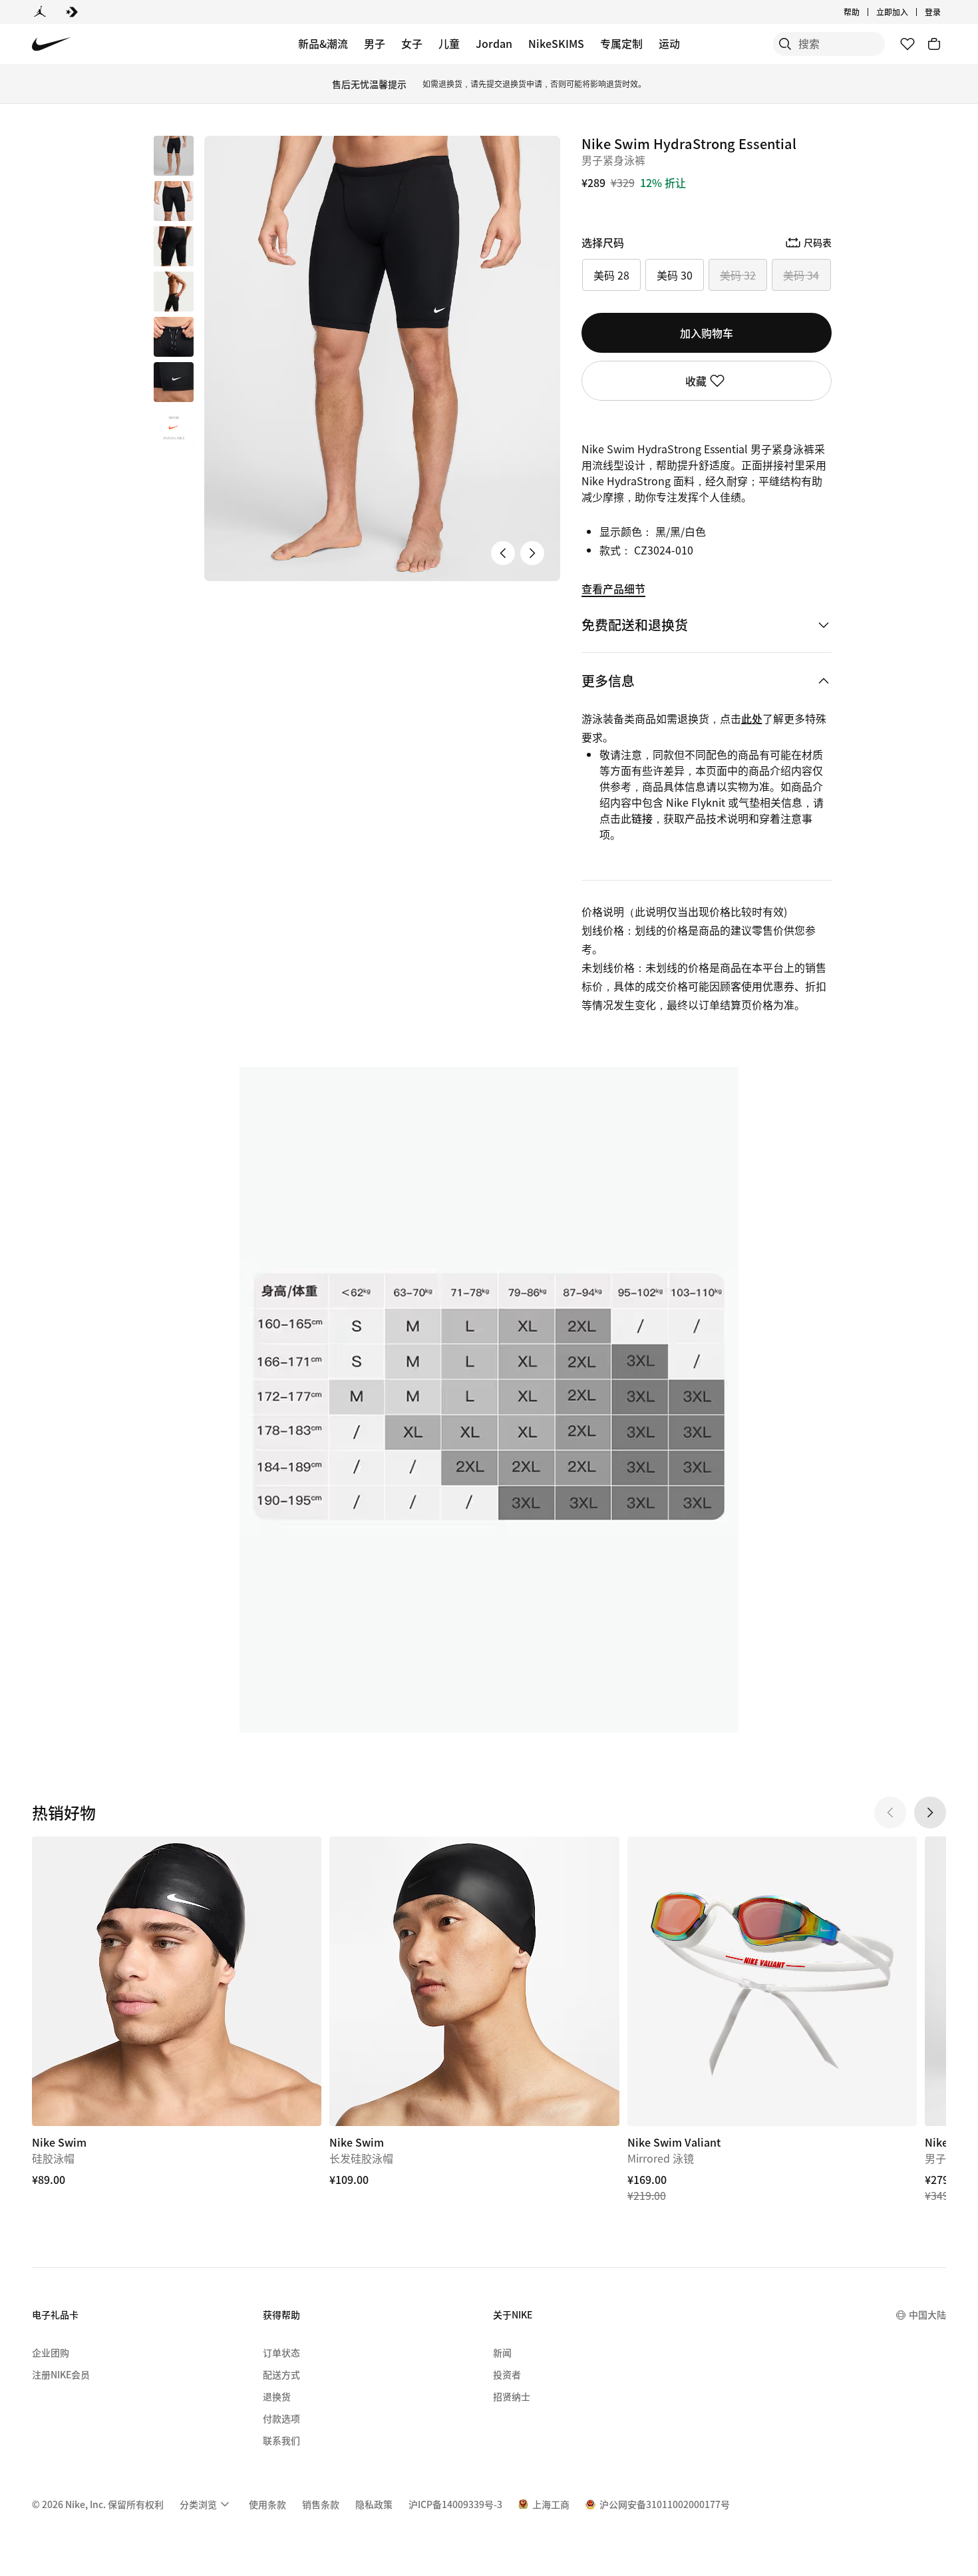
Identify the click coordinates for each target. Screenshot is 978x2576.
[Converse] (72, 12)
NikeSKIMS (556, 43)
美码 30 (675, 275)
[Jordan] (40, 12)
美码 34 (801, 275)
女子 (412, 43)
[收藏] (907, 44)
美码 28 (611, 275)
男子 (375, 43)
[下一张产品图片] (532, 553)
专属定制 (621, 43)
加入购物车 (707, 333)
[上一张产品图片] (503, 553)
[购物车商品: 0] (934, 44)
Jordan (494, 43)
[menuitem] (864, 12)
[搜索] (785, 44)
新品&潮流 (323, 43)
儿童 (449, 43)
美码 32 (738, 275)
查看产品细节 (613, 588)
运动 (669, 43)
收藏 (696, 381)
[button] (174, 201)
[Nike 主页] (52, 44)
